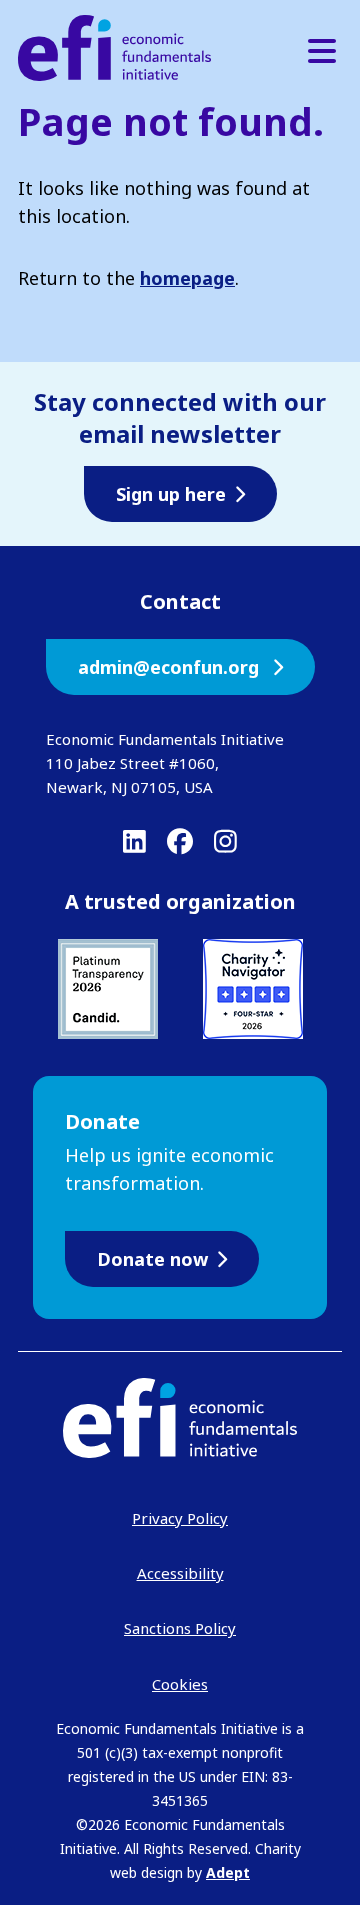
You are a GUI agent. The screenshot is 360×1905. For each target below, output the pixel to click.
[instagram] (225, 841)
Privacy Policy (180, 1518)
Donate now (152, 1259)
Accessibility (180, 1573)
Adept (228, 1872)
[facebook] (180, 841)
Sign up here (171, 494)
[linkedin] (134, 841)
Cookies (180, 1684)
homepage (187, 278)
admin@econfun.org (171, 667)
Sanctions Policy (180, 1628)
